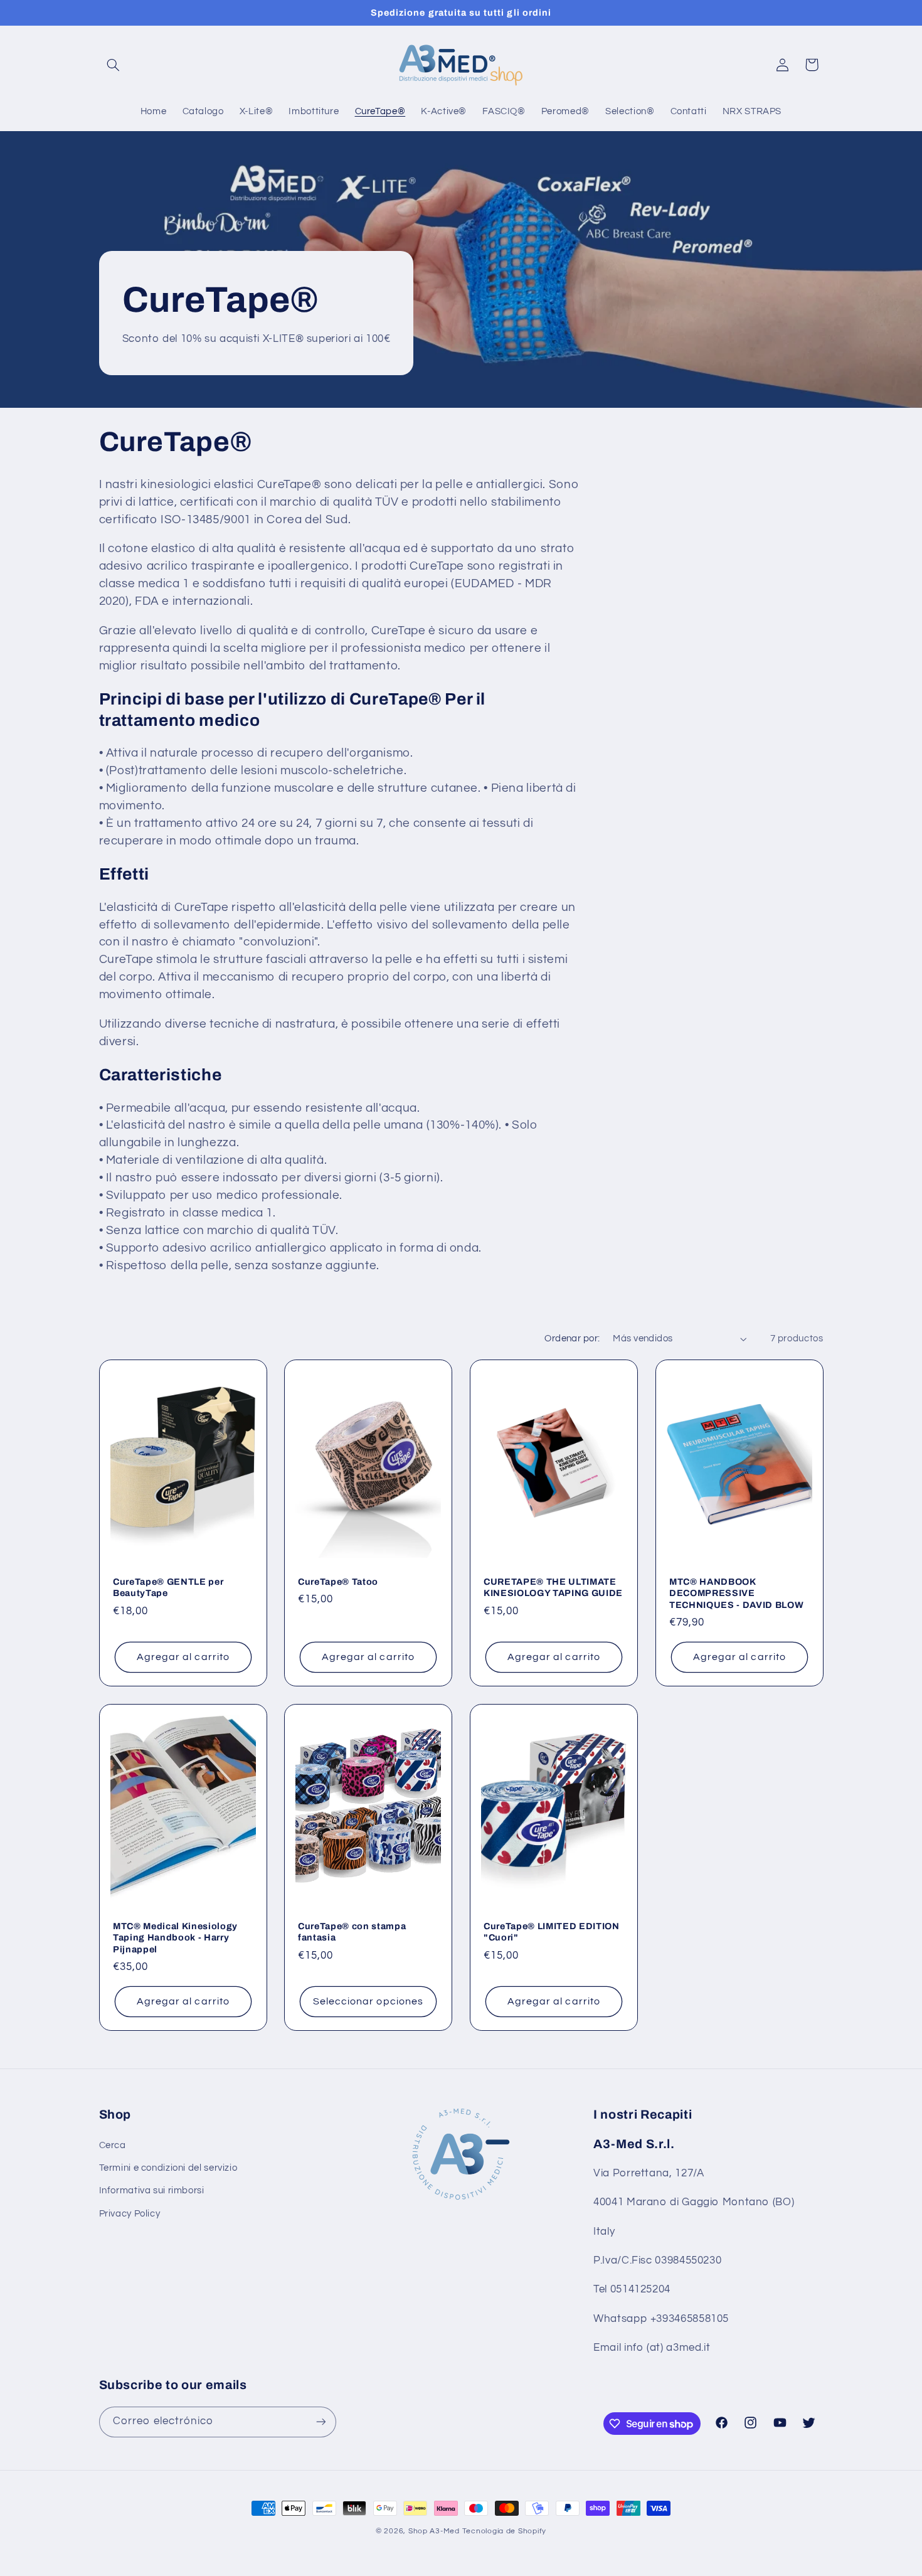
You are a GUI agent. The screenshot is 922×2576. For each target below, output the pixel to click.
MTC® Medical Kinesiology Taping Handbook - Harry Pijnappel (175, 1938)
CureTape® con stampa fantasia (352, 1932)
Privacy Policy (130, 2214)
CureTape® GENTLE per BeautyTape (168, 1587)
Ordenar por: (572, 1339)
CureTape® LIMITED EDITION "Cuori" (552, 1932)
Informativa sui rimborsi (152, 2190)
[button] (114, 65)
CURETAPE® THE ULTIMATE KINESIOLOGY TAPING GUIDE (553, 1587)
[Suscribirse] (321, 2422)
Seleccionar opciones (368, 2001)
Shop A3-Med (434, 2531)
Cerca (113, 2145)
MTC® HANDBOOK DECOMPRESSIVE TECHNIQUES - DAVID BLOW (736, 1593)
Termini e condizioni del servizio (168, 2168)
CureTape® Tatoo (338, 1582)
